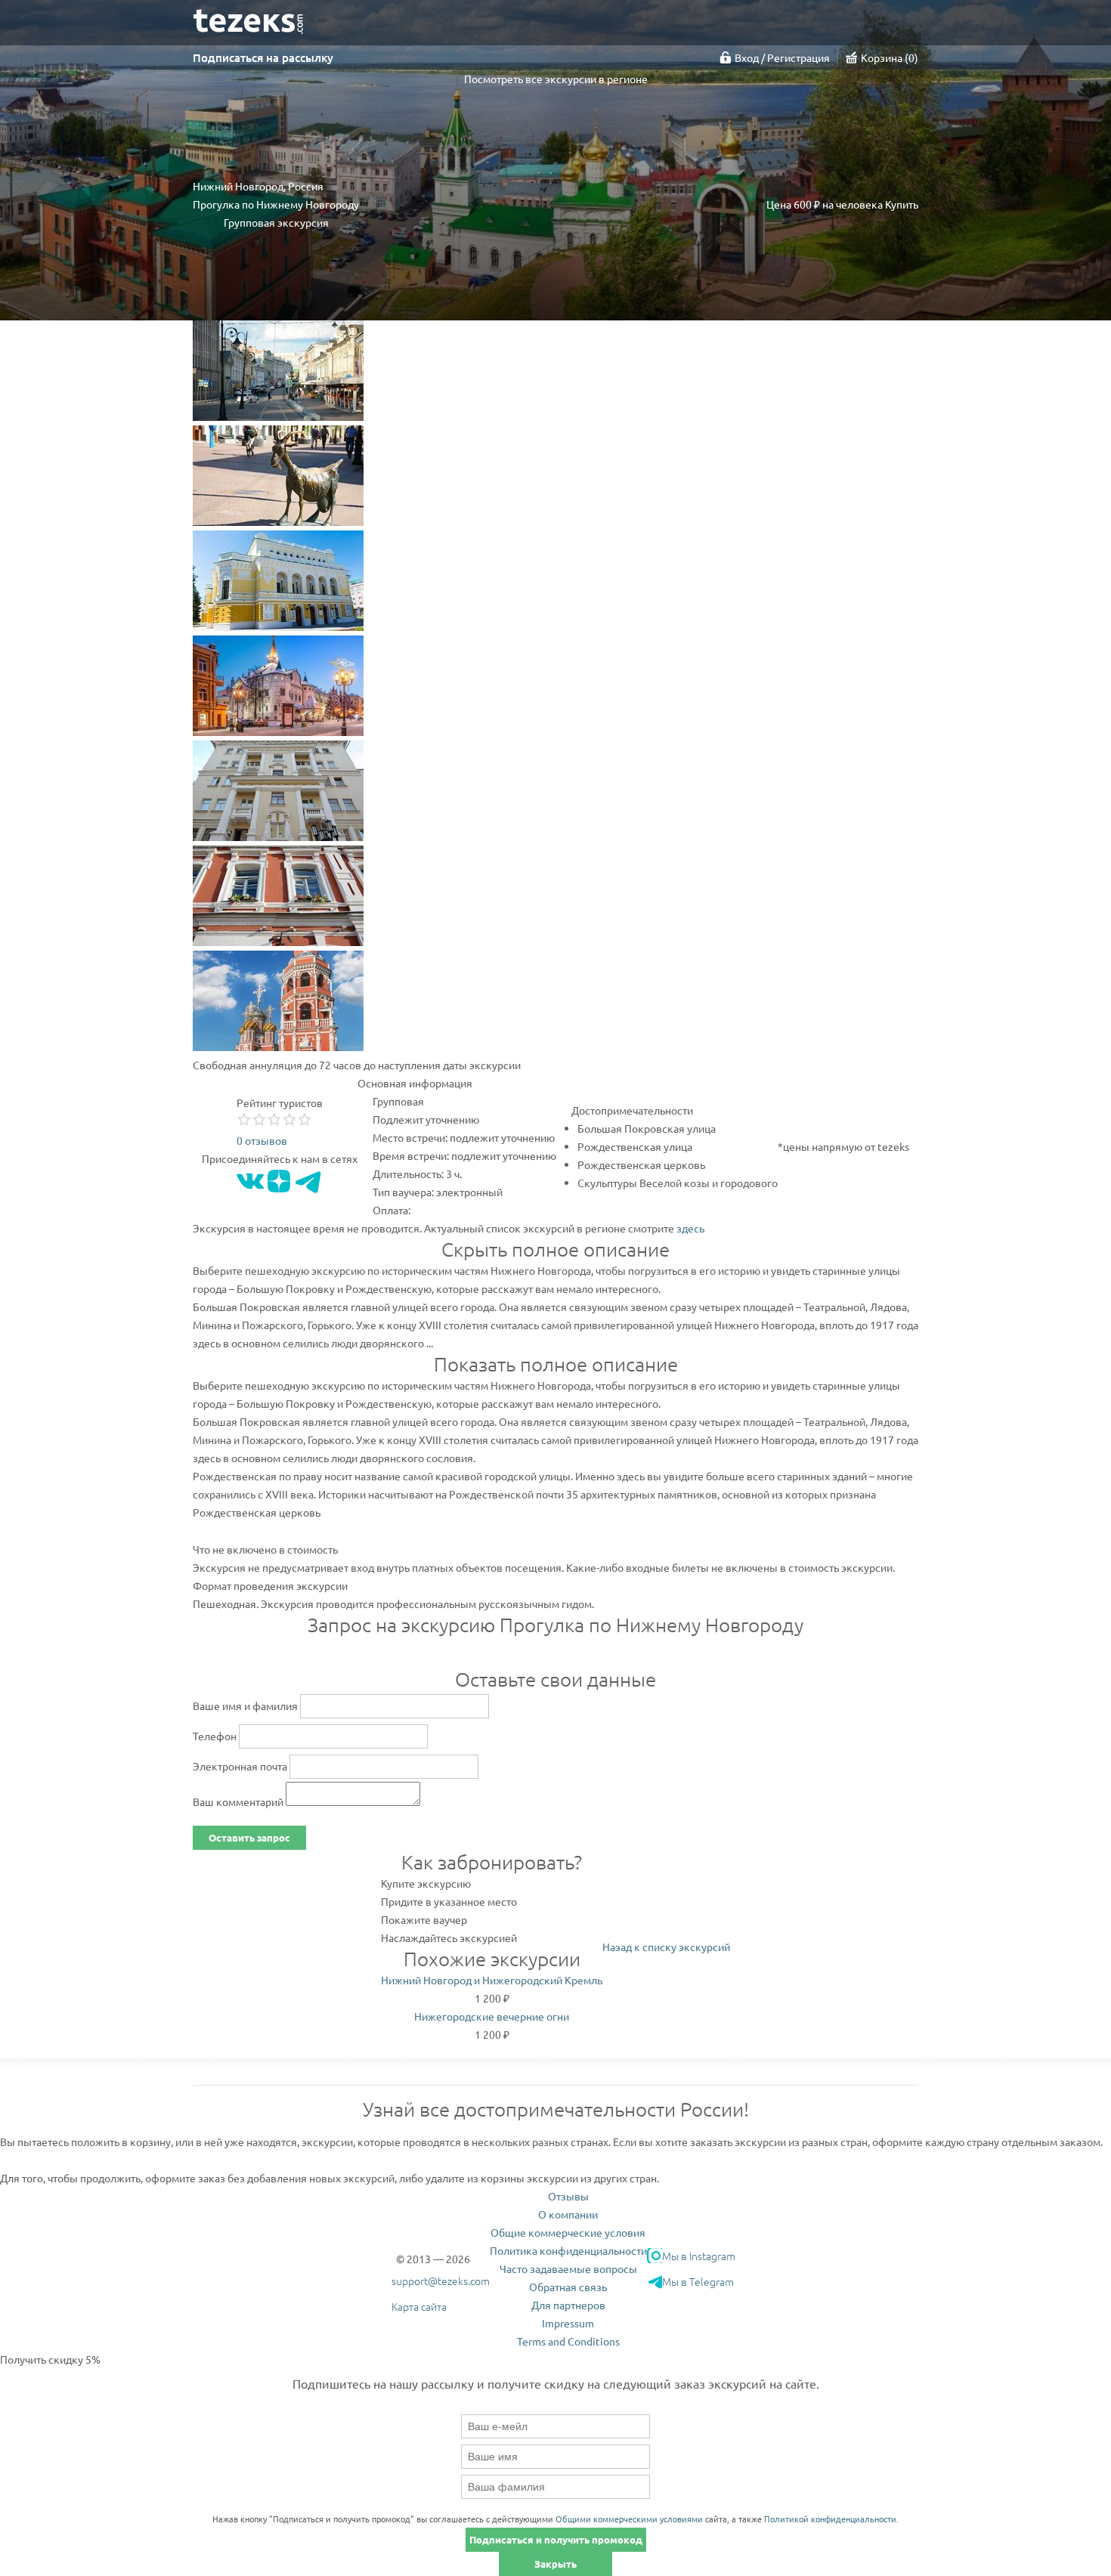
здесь (690, 1228)
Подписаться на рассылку (263, 57)
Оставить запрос (249, 1837)
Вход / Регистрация (782, 57)
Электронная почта (240, 1766)
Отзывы (568, 2196)
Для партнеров (568, 2305)
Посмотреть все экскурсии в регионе (556, 79)
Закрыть (555, 2564)
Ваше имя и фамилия (245, 1705)
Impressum (568, 2323)
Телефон (215, 1736)
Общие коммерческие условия (568, 2232)
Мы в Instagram (699, 2256)
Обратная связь (568, 2287)
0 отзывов (262, 1140)
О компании (568, 2214)
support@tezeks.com (441, 2281)
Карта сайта (419, 2306)
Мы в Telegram (698, 2281)
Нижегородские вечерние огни (492, 2016)
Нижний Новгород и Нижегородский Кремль (492, 1980)
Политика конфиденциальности (568, 2250)
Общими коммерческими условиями (629, 2519)
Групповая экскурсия (276, 222)
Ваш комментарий (238, 1801)
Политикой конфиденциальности (830, 2519)
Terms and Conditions (568, 2341)
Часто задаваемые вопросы (568, 2268)
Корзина (888, 57)
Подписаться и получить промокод (556, 2539)
